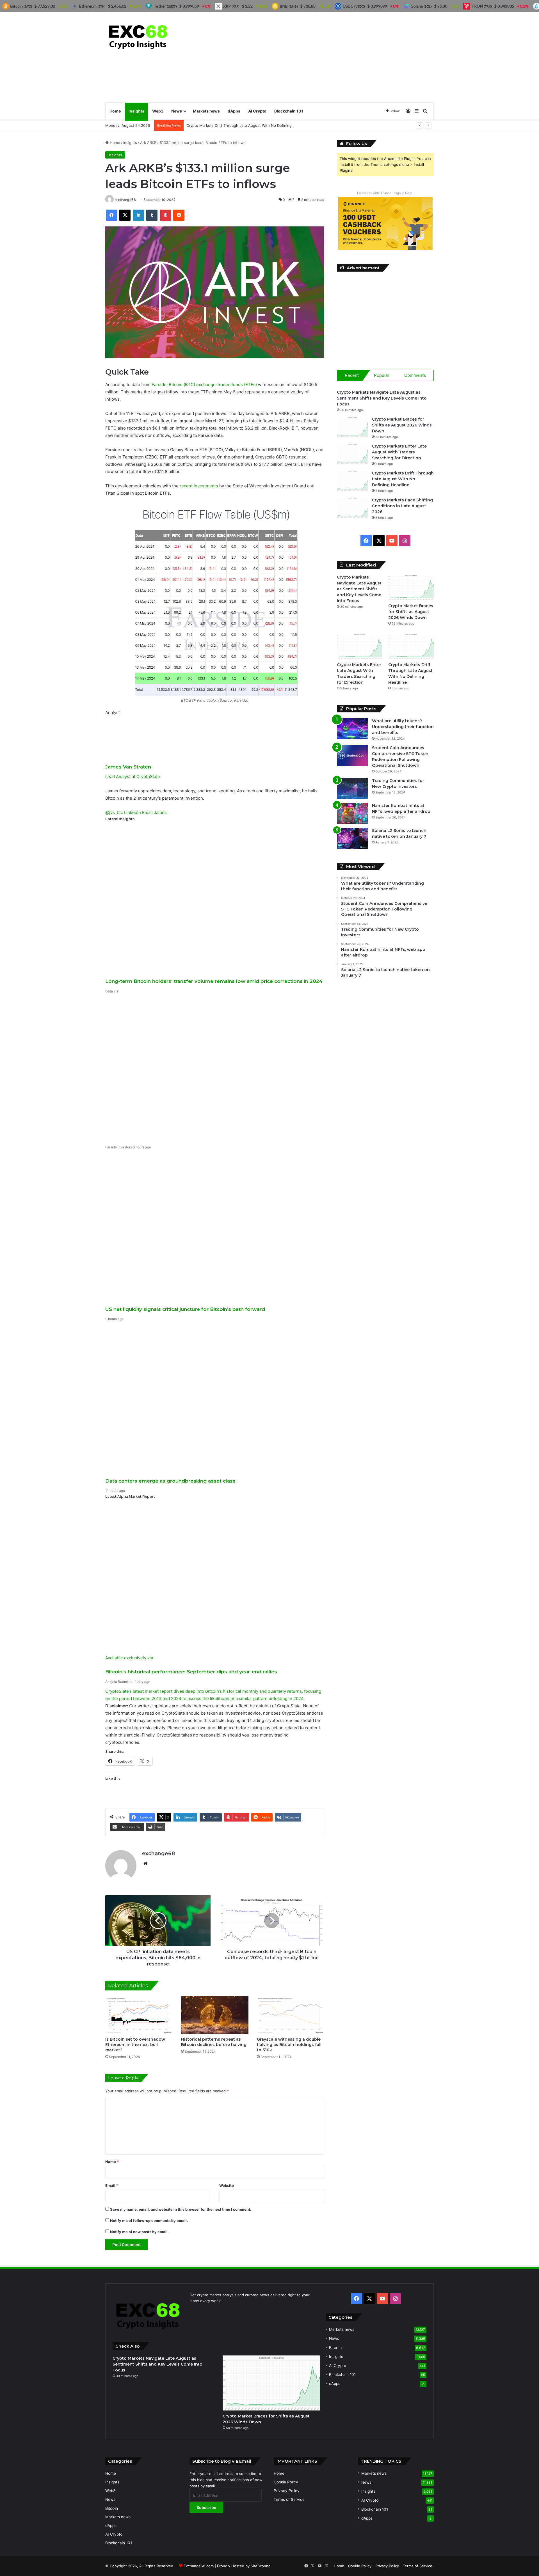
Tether (165, 6)
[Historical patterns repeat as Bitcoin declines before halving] (215, 2015)
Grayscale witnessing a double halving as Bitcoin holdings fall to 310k (289, 2045)
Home (115, 111)
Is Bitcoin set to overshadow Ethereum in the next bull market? (135, 2045)
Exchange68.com (199, 2566)
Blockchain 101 (289, 111)
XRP (231, 6)
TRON (482, 6)
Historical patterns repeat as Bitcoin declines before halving (214, 2042)
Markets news (206, 111)
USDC (354, 6)
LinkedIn (133, 812)
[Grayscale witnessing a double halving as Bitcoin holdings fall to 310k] (291, 2015)
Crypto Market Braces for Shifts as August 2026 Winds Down (402, 425)
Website (227, 2185)
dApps (234, 111)
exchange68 (126, 200)
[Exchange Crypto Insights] (138, 36)
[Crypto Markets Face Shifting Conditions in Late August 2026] (352, 508)
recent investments (199, 486)
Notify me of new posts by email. (139, 2232)
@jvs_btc (114, 812)
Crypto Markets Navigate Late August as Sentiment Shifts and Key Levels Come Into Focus (382, 398)
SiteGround (261, 2566)
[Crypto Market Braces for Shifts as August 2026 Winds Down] (352, 427)
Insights (136, 111)
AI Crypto (257, 111)
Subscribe (206, 2507)
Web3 (158, 111)
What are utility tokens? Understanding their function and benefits (403, 727)
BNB (289, 6)
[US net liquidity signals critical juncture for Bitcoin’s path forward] (215, 1229)
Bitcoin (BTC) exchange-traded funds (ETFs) (213, 385)
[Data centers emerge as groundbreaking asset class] (215, 1400)
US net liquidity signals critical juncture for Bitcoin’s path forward (185, 1309)
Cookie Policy (286, 2482)
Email (112, 2185)
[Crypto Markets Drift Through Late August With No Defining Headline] (352, 481)
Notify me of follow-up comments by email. (149, 2221)
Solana (422, 6)
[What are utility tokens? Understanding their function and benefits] (352, 729)
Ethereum (92, 6)
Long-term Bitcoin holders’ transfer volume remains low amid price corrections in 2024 (214, 981)
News (177, 111)
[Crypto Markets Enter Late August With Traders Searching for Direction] (352, 454)
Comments (415, 375)
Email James (154, 812)
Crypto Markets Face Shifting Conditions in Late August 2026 (402, 506)
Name (112, 2162)
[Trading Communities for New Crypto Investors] (352, 788)
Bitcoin (335, 2347)
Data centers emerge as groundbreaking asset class (170, 1481)
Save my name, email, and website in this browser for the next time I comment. (181, 2209)
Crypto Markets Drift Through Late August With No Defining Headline (247, 125)
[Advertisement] (326, 57)
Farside (159, 385)
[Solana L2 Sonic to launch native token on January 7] (352, 838)
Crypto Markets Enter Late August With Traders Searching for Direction (399, 452)
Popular (382, 375)
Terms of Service (289, 2499)
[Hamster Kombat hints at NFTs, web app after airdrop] (352, 813)
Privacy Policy (287, 2491)
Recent (352, 375)
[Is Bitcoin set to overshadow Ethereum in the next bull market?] (139, 2015)
